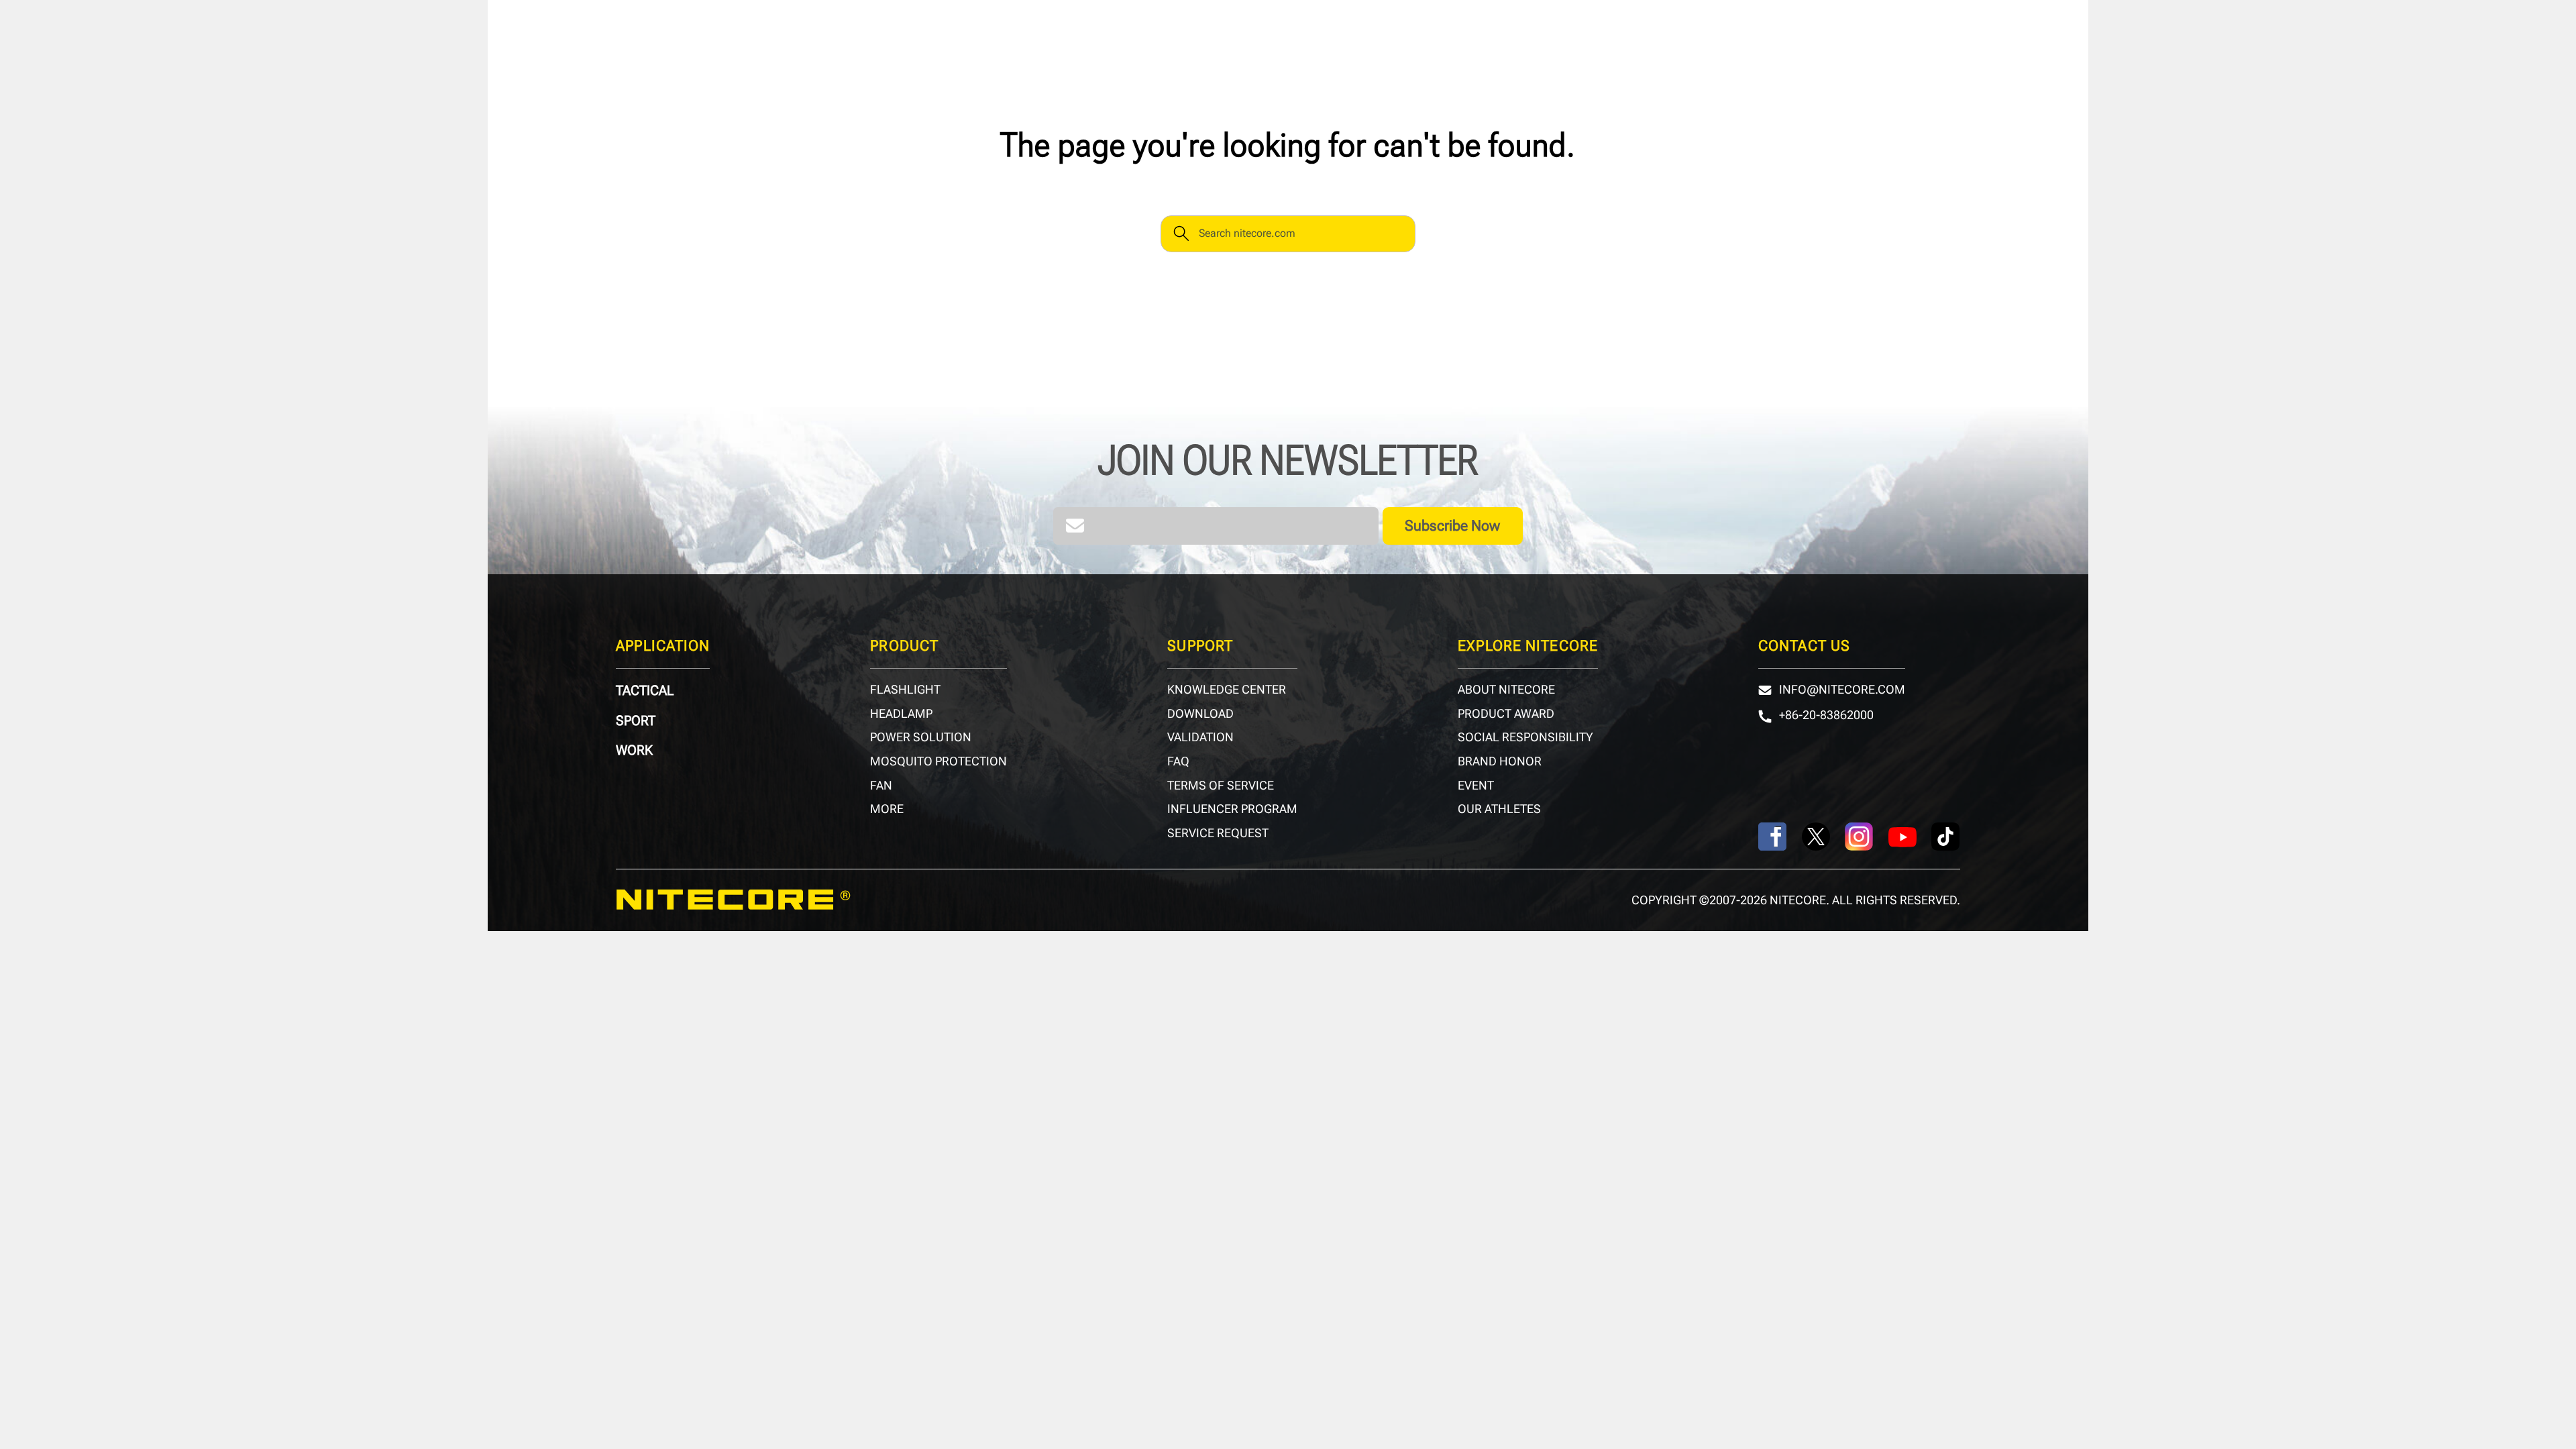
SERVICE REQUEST (1218, 833)
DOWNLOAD (1200, 714)
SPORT (636, 720)
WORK (634, 750)
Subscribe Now (1452, 525)
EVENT (1476, 786)
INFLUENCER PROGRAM (1232, 809)
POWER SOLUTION (921, 737)
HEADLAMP (901, 714)
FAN (881, 786)
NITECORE (733, 900)
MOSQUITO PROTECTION (938, 761)
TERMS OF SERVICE (1221, 786)
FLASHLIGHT (905, 690)
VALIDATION (1200, 737)
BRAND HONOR (1500, 761)
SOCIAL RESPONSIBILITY (1525, 737)
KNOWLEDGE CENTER (1227, 690)
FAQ (1178, 761)
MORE (887, 809)
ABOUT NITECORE (1506, 690)
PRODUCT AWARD (1506, 714)
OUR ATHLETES (1499, 809)
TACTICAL (645, 690)
